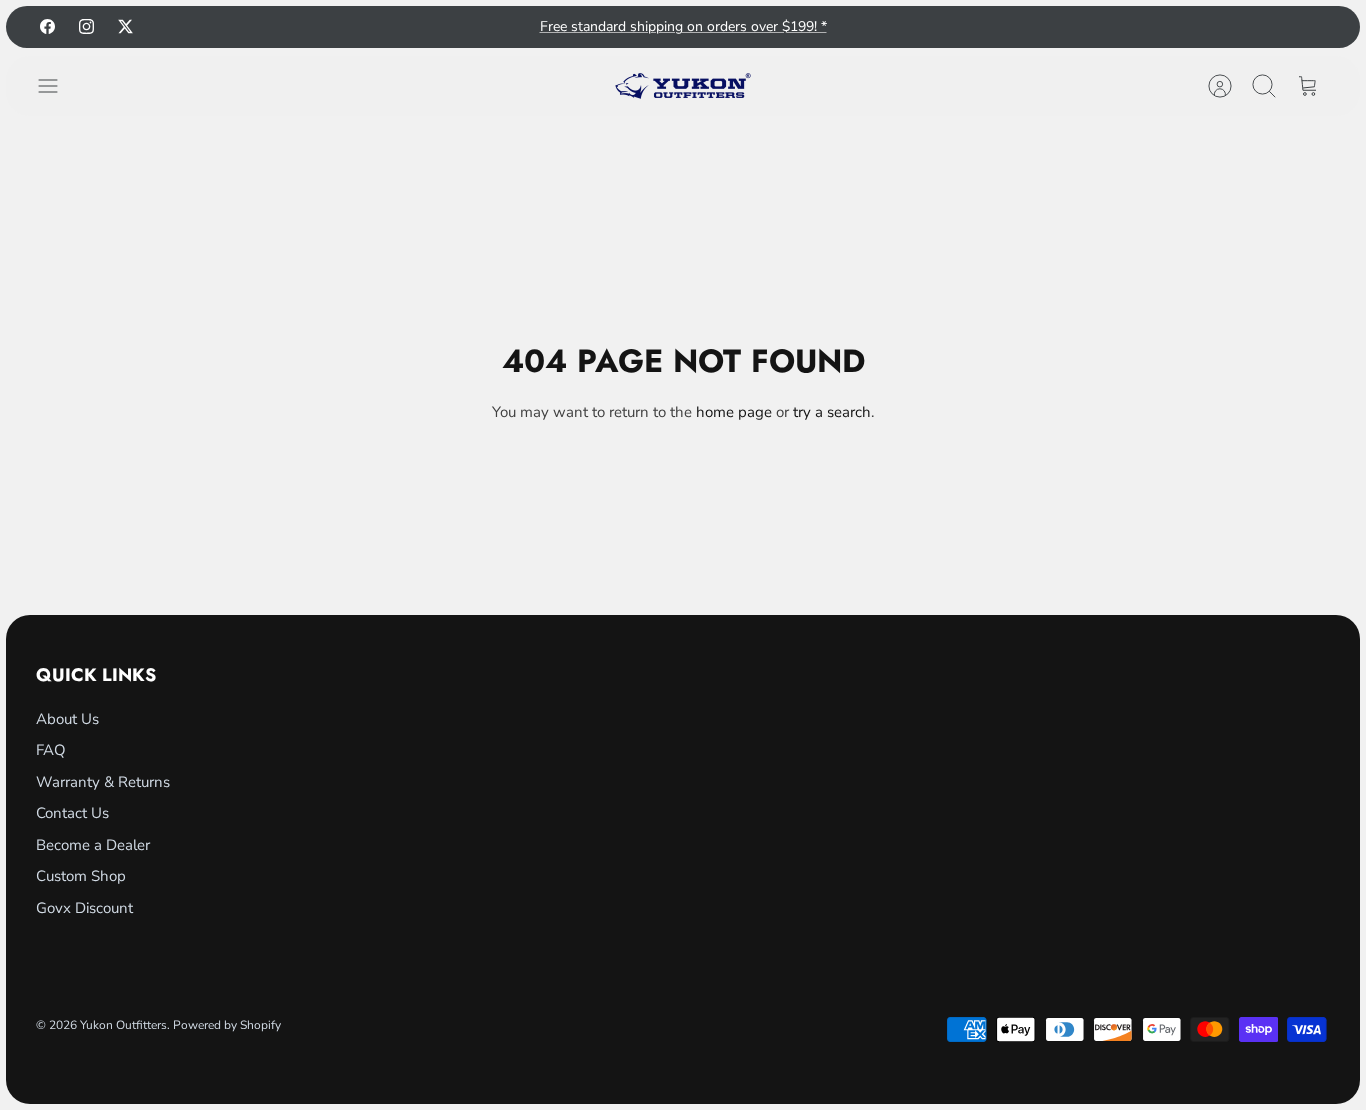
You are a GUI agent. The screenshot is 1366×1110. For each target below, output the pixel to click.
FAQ (51, 750)
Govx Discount (84, 908)
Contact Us (72, 813)
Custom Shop (81, 876)
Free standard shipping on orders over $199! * (683, 26)
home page (734, 412)
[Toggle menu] (58, 86)
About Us (67, 719)
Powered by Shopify (227, 1025)
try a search (832, 412)
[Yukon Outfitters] (683, 86)
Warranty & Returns (103, 782)
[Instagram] (86, 26)
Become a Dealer (93, 845)
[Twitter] (125, 26)
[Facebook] (47, 26)
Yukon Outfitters (123, 1025)
